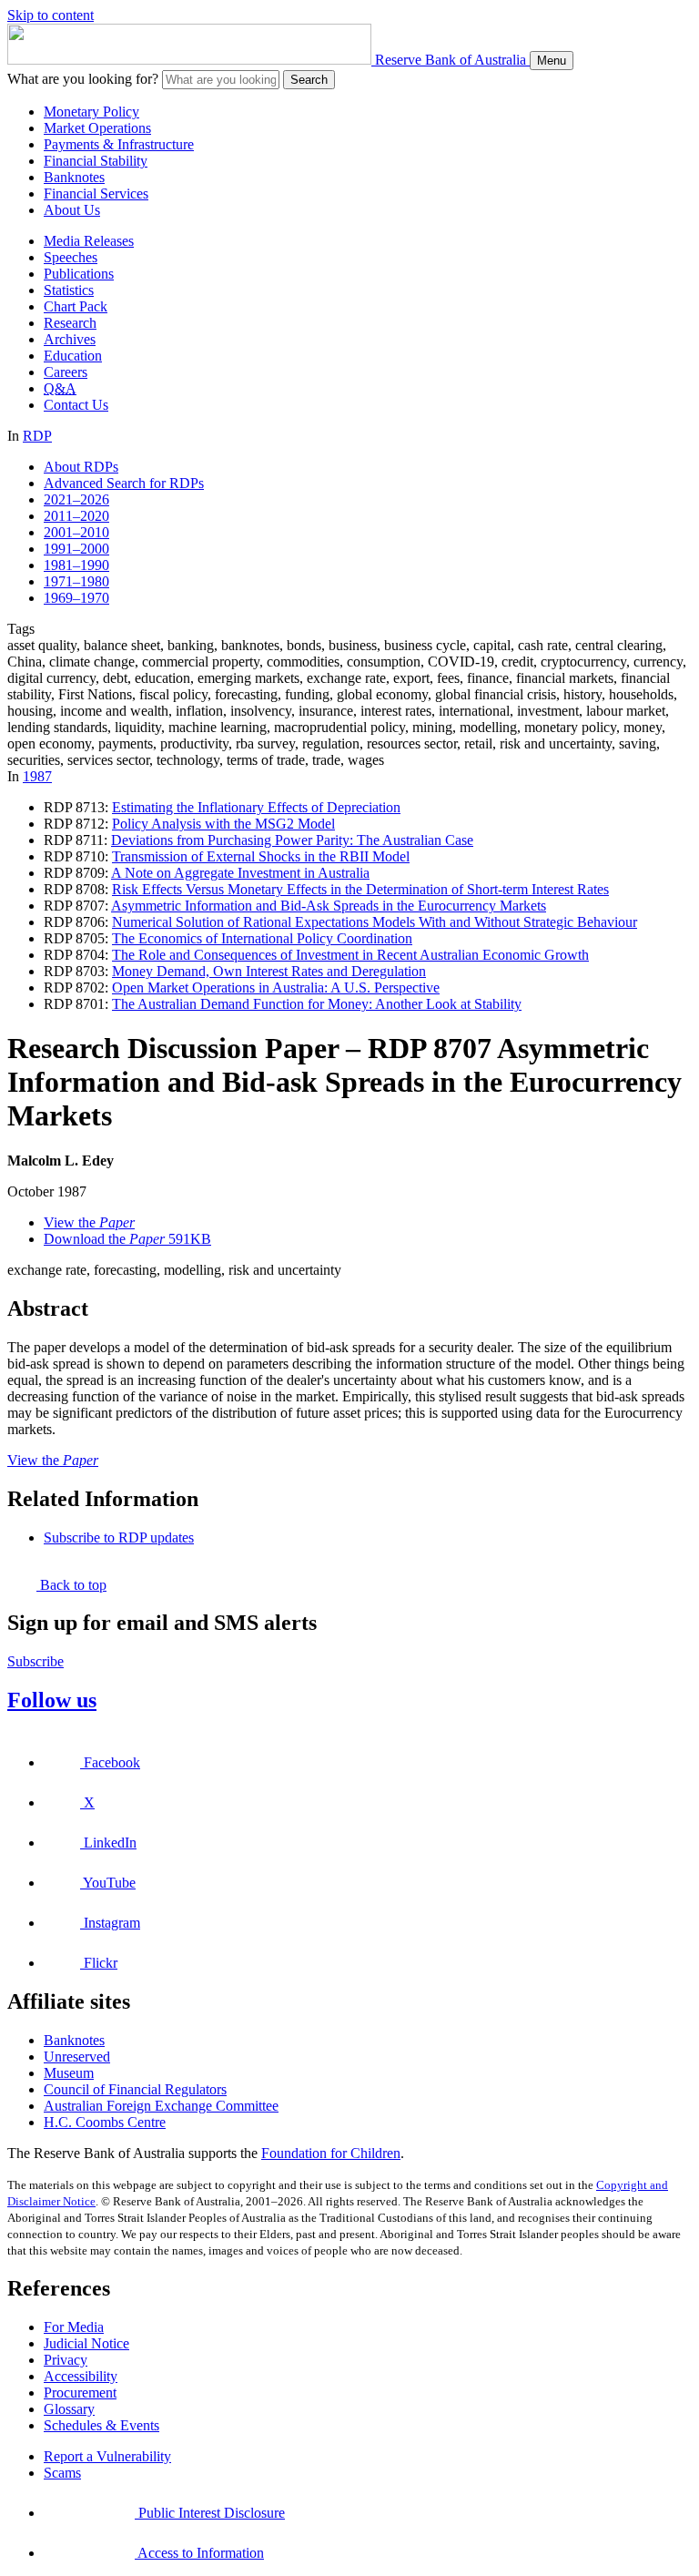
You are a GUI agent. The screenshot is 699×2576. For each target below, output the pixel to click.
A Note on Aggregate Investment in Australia (240, 873)
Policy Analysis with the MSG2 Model (223, 824)
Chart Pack (76, 306)
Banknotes (74, 177)
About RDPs (81, 467)
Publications (79, 274)
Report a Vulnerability (107, 2456)
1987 (37, 776)
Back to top (71, 1585)
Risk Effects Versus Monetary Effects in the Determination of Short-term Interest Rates (360, 889)
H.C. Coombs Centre (105, 2122)
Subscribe (35, 1661)
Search (309, 80)
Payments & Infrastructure (119, 144)
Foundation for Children (331, 2153)
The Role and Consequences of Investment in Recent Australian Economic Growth (350, 955)
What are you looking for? (83, 79)
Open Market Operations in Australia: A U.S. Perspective (276, 988)
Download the (127, 1239)
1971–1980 (76, 581)
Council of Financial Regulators (135, 2089)
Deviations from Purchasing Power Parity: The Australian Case (292, 840)
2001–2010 (76, 532)
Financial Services (96, 193)
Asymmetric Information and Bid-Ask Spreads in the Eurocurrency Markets (329, 906)
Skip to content (51, 15)
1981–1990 (76, 565)
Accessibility (81, 2376)
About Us (72, 210)
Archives (70, 339)
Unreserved (77, 2057)
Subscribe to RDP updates (119, 1537)
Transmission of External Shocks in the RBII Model (261, 856)
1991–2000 (76, 549)
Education (73, 356)
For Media (74, 2327)
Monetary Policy (91, 112)
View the (89, 1222)
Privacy (66, 2360)
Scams (62, 2473)
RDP (37, 436)
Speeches (71, 257)
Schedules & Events (101, 2425)
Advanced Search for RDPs (124, 483)
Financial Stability (96, 161)
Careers (66, 372)
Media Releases (89, 241)
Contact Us (76, 405)
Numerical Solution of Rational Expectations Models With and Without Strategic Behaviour (375, 922)
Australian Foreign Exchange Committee (161, 2106)
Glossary (69, 2409)
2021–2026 (76, 499)
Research (70, 323)
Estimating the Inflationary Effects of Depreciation (256, 807)
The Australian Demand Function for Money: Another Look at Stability (317, 1004)
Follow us (52, 1700)
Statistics (69, 290)
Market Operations (97, 128)
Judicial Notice (86, 2343)
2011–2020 (76, 516)
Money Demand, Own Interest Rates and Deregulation (269, 971)
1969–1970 (76, 598)
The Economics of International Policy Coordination (262, 938)
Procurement (80, 2393)
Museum (69, 2073)
